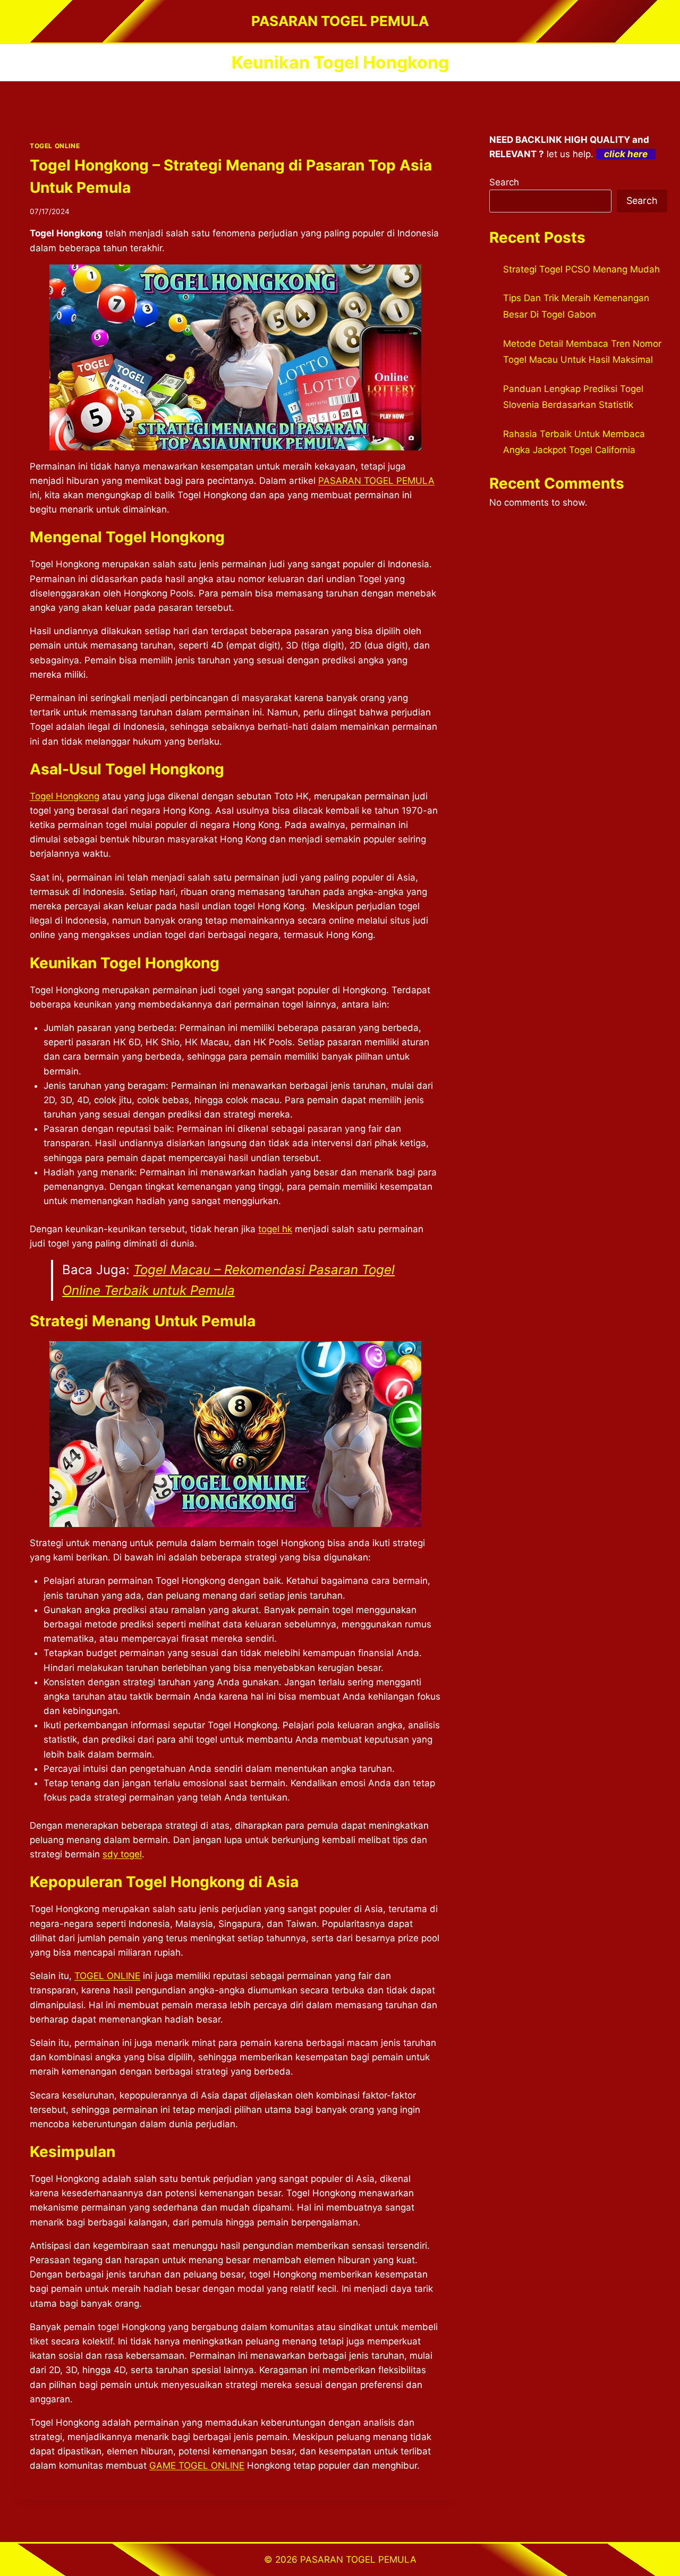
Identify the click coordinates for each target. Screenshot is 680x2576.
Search (504, 182)
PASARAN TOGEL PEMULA (376, 481)
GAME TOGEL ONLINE (197, 2466)
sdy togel (122, 1854)
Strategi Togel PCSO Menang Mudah (581, 269)
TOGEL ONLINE (55, 146)
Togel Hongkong (65, 796)
